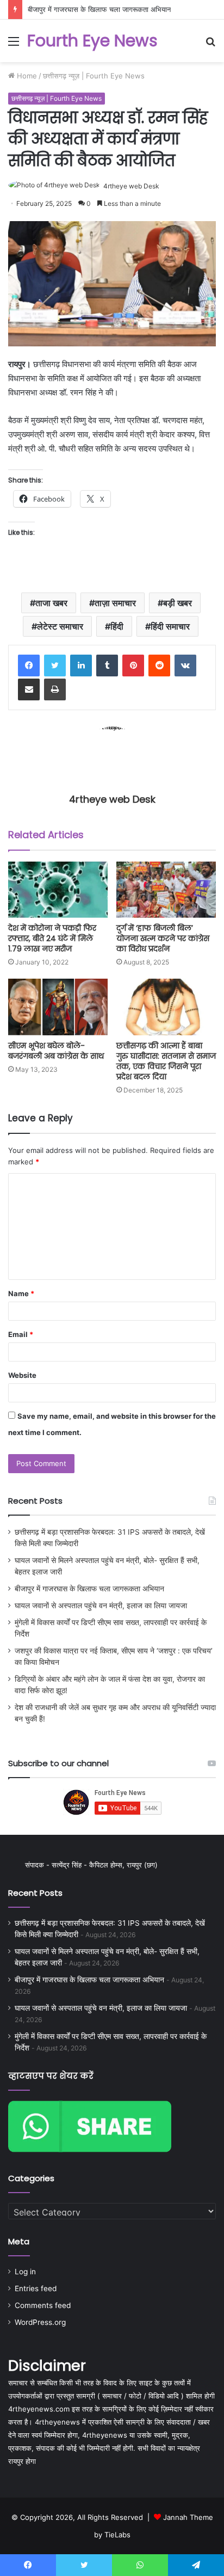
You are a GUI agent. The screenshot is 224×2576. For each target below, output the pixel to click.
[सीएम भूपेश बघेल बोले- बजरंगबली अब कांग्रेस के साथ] (58, 1007)
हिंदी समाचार (170, 626)
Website (22, 1375)
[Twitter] (55, 666)
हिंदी (117, 626)
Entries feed (36, 2288)
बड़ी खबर (178, 603)
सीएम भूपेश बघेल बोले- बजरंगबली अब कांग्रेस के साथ (56, 1051)
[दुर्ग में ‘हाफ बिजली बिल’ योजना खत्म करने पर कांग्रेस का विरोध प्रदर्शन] (166, 890)
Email (21, 1334)
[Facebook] (29, 666)
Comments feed (43, 2305)
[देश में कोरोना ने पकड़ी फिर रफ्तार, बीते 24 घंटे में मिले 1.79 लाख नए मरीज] (58, 890)
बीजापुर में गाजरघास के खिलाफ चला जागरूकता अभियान (99, 9)
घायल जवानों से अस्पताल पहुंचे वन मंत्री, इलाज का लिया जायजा (101, 1606)
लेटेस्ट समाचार (60, 626)
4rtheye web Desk (131, 186)
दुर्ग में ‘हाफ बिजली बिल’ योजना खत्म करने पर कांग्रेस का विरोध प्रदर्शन (163, 938)
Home (26, 76)
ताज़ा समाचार (115, 603)
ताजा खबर (51, 603)
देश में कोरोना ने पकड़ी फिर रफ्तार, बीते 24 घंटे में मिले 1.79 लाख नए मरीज (52, 938)
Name (21, 1293)
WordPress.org (40, 2322)
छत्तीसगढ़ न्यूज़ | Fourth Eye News (94, 76)
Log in (25, 2272)
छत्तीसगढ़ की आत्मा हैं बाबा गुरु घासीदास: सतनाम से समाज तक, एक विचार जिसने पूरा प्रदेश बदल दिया (166, 1061)
